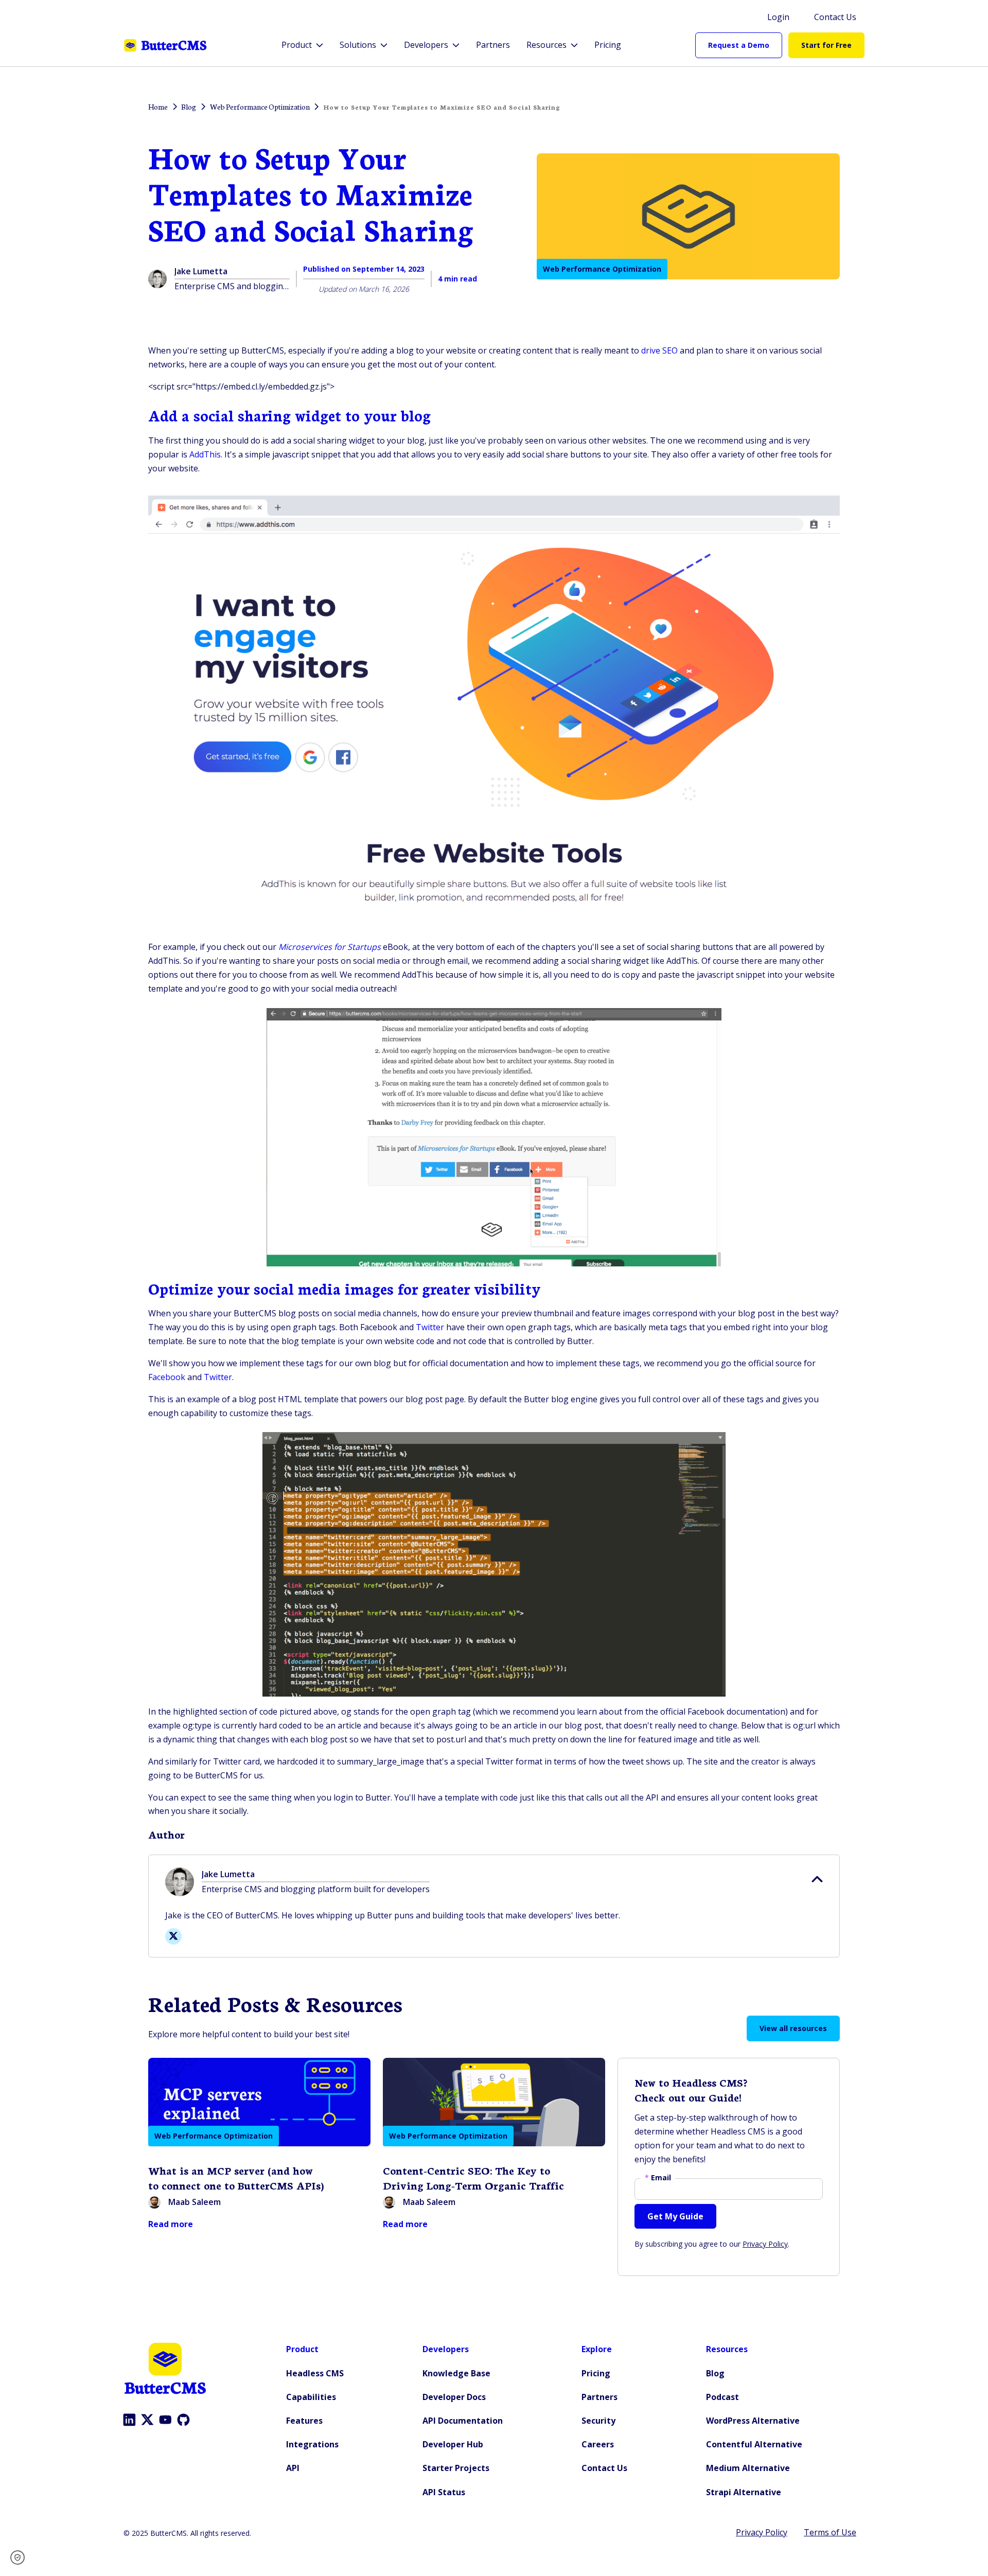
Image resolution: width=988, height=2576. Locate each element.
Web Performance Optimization (602, 269)
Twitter (430, 1327)
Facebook (167, 1377)
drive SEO (659, 350)
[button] (21, 2557)
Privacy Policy (765, 2244)
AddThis (205, 454)
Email (658, 2178)
